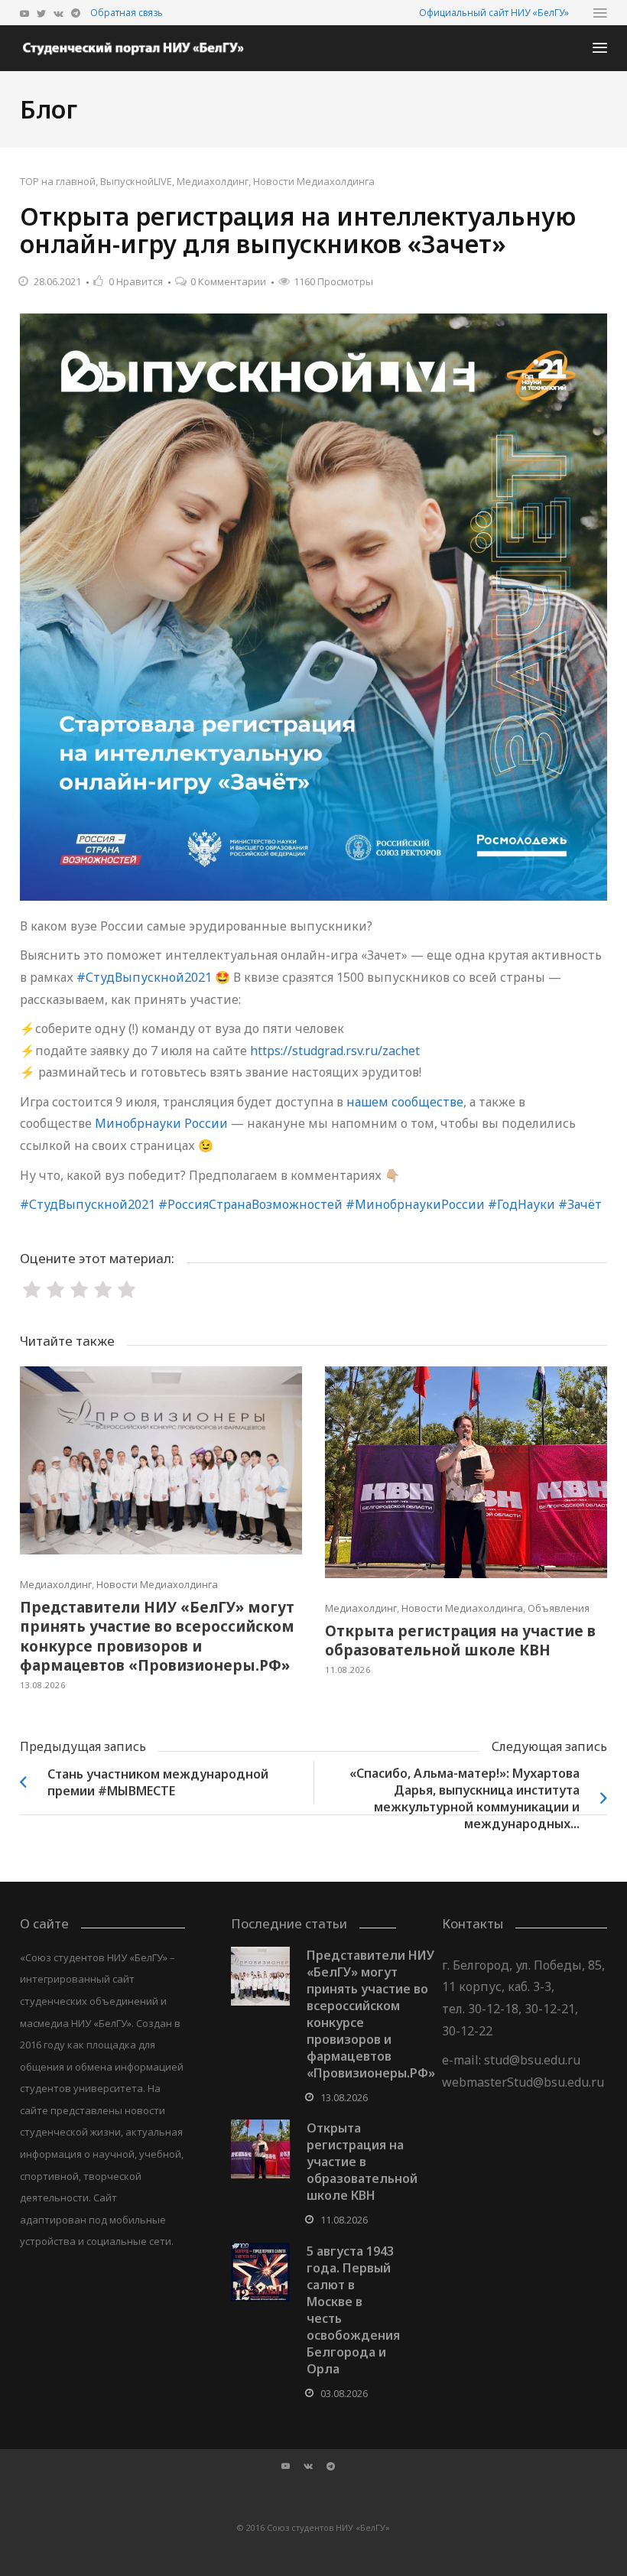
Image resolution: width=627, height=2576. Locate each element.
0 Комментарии (228, 281)
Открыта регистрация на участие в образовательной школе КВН (460, 1641)
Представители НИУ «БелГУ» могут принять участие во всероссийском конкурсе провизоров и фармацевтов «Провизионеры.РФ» (157, 1637)
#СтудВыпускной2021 (144, 977)
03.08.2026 (344, 2393)
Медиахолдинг (213, 181)
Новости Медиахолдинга (314, 181)
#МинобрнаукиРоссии (415, 1204)
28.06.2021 (57, 281)
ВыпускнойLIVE (136, 181)
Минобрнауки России (161, 1123)
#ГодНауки (521, 1204)
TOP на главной (58, 181)
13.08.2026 (42, 1685)
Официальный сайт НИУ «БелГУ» (494, 13)
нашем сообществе (405, 1102)
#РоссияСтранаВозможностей (250, 1204)
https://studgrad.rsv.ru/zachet (335, 1051)
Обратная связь (127, 13)
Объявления (559, 1608)
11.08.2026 (348, 1670)
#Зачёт (580, 1204)
